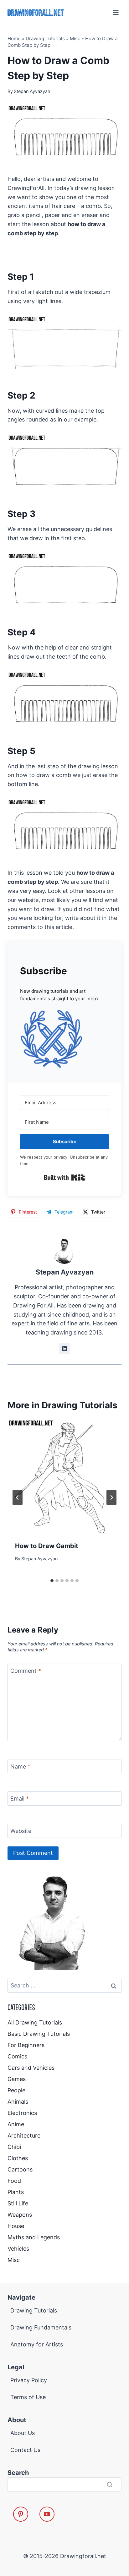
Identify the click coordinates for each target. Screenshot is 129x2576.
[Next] (111, 1497)
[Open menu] (116, 12)
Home (14, 38)
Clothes (18, 2158)
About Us (23, 2433)
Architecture (24, 2136)
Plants (16, 2192)
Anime (16, 2124)
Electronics (22, 2113)
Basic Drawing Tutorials (39, 2034)
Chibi (14, 2147)
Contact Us (25, 2450)
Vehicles (18, 2249)
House (16, 2226)
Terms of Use (28, 2397)
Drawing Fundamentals (41, 2327)
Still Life (18, 2203)
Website (21, 1831)
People (16, 2090)
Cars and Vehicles (31, 2068)
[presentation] (64, 1476)
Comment (26, 1671)
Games (17, 2079)
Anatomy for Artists (37, 2344)
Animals (18, 2102)
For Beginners (26, 2045)
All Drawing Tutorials (35, 2022)
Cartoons (20, 2169)
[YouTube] (47, 2514)
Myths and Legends (34, 2237)
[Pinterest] (21, 2514)
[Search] (110, 2484)
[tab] (52, 1581)
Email (20, 1799)
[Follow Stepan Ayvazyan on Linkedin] (64, 1349)
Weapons (20, 2215)
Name (20, 1766)
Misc (75, 38)
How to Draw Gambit (47, 1546)
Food (14, 2181)
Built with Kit (65, 1177)
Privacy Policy (29, 2380)
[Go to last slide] (18, 1497)
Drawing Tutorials (45, 38)
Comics (17, 2056)
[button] (64, 1039)
